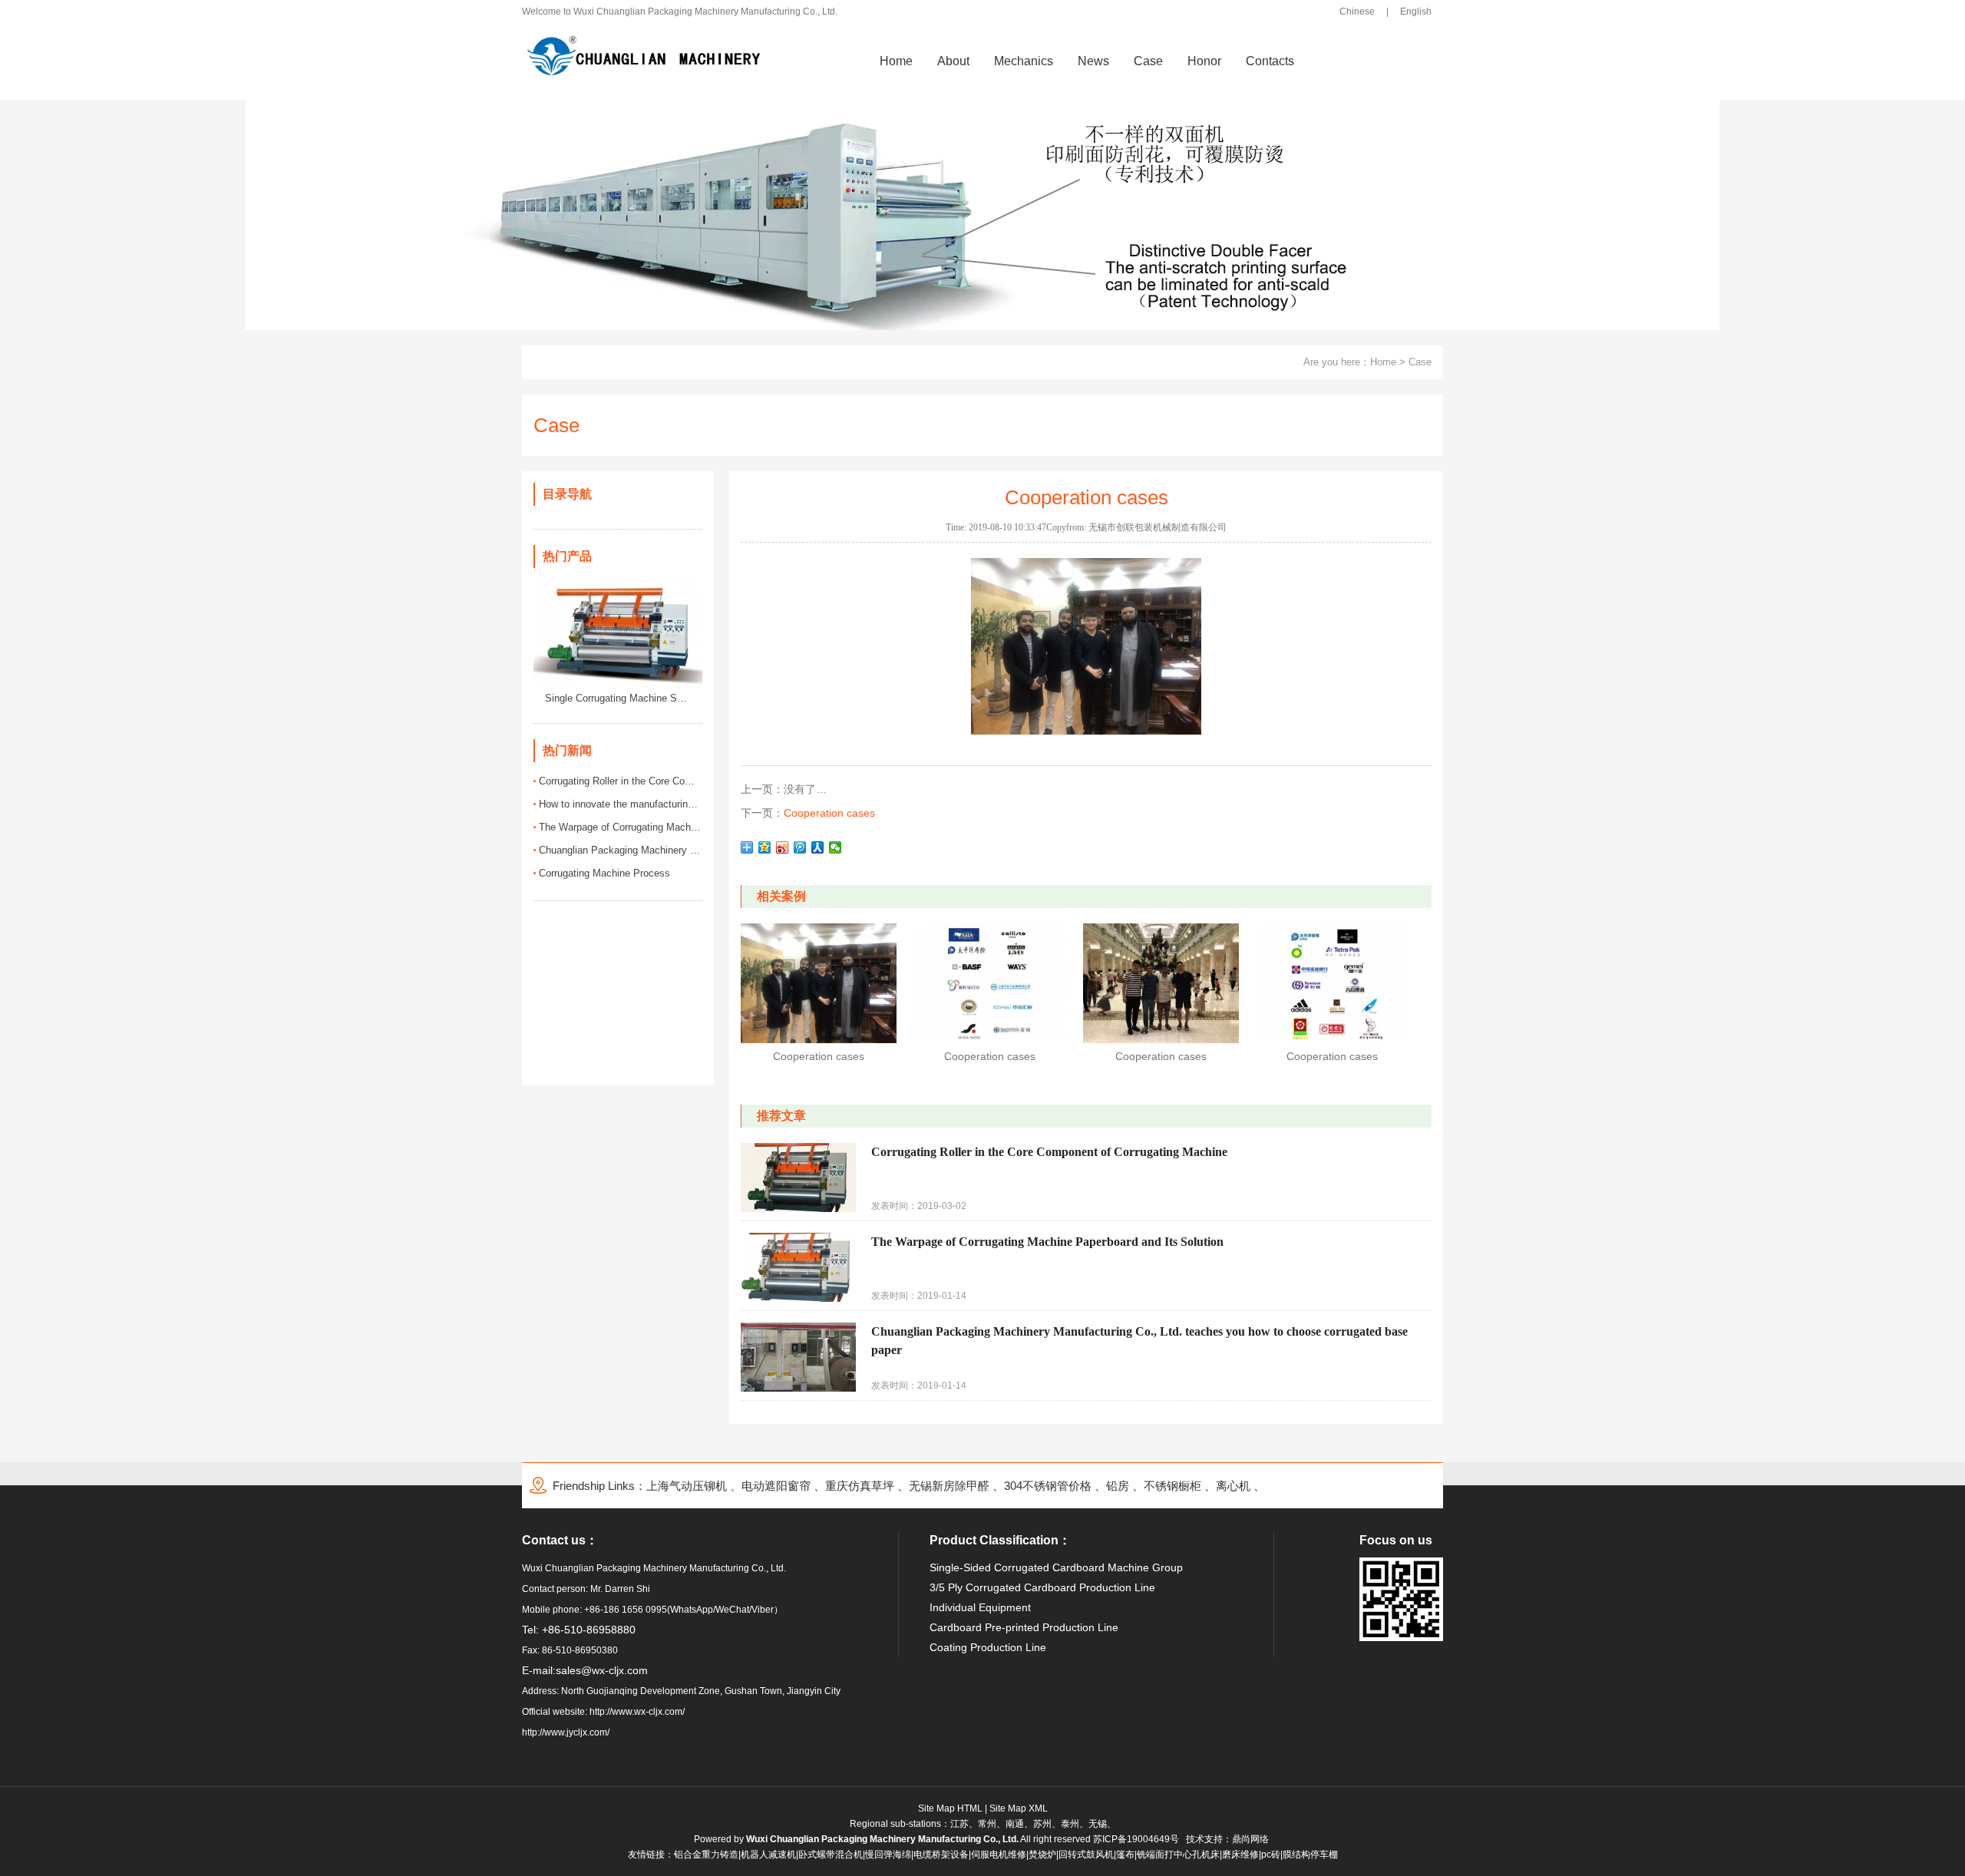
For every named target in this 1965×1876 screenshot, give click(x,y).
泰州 (1070, 1824)
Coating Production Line (988, 1647)
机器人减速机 (768, 1855)
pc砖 (1271, 1855)
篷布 (1125, 1855)
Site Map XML (1019, 1808)
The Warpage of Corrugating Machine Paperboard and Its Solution (621, 827)
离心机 (1233, 1486)
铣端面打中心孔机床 (1178, 1855)
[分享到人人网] (818, 847)
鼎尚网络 (1250, 1839)
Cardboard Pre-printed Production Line (1024, 1627)
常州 (987, 1824)
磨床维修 (1240, 1855)
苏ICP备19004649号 (1136, 1839)
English (1416, 12)
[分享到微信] (836, 847)
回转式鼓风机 (1086, 1855)
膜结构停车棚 (1310, 1855)
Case (1420, 362)
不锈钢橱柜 (1172, 1486)
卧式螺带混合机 (831, 1855)
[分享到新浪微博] (783, 847)
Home (1383, 362)
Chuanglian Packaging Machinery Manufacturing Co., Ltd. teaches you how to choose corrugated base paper (621, 850)
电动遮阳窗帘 (776, 1486)
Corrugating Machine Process (604, 873)
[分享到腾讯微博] (800, 847)
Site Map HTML (950, 1808)
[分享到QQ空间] (765, 847)
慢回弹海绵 (888, 1855)
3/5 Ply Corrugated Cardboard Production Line (1042, 1587)
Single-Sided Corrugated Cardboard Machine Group (1056, 1567)
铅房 (1118, 1486)
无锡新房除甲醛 (949, 1486)
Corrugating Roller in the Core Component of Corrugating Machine (621, 781)
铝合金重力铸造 (706, 1855)
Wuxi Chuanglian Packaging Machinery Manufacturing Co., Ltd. (882, 1839)
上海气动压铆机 (687, 1486)
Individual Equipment (980, 1607)
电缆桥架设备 (941, 1855)
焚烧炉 (1042, 1855)
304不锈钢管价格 (1048, 1486)
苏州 (1042, 1824)
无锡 (1098, 1824)
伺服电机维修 (999, 1855)
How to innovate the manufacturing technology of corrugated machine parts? (621, 804)
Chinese (1357, 12)
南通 (1015, 1824)
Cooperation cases (829, 813)
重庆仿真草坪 (860, 1486)
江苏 (959, 1824)
